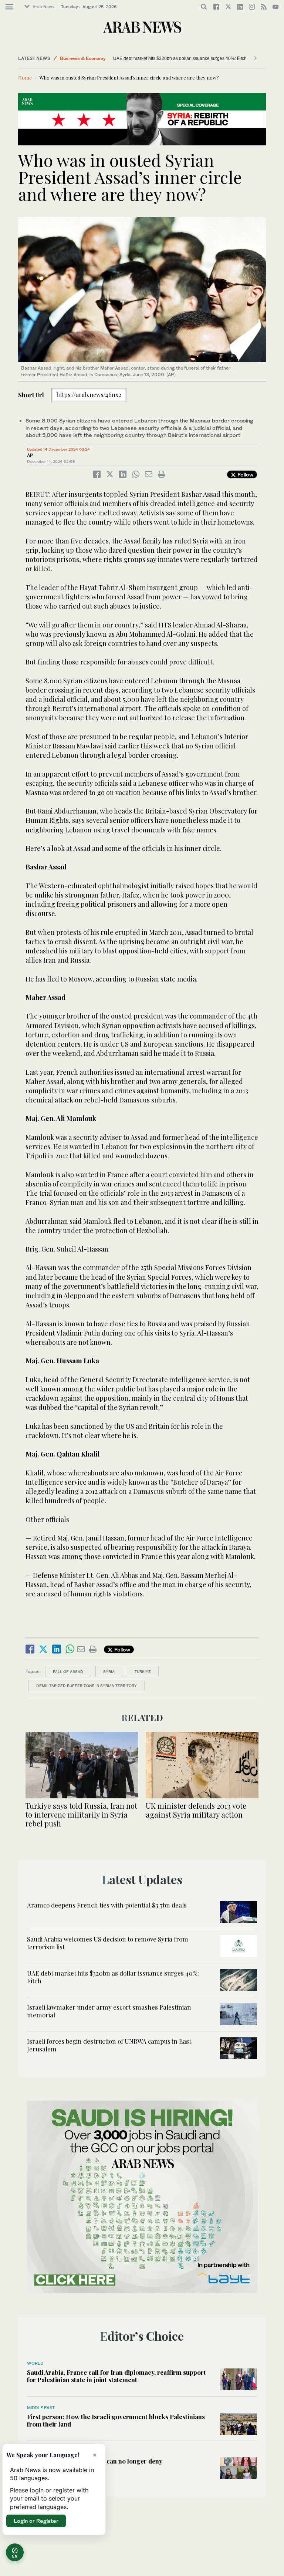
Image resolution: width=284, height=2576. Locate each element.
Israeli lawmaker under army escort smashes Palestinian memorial (109, 2011)
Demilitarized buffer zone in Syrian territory (87, 1686)
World (35, 2363)
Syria (109, 1671)
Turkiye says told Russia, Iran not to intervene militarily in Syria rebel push (81, 1814)
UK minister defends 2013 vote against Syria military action (196, 1810)
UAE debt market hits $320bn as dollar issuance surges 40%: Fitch (148, 58)
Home (25, 78)
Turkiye (143, 1671)
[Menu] (9, 7)
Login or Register (36, 2521)
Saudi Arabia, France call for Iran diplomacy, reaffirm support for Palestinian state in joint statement (116, 2376)
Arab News (43, 7)
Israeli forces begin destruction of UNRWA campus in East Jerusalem (109, 2045)
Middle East (41, 2408)
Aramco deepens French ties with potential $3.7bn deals (108, 1905)
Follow (245, 474)
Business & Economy (83, 58)
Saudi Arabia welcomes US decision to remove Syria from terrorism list (108, 1943)
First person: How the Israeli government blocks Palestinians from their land (116, 2420)
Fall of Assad (68, 1671)
